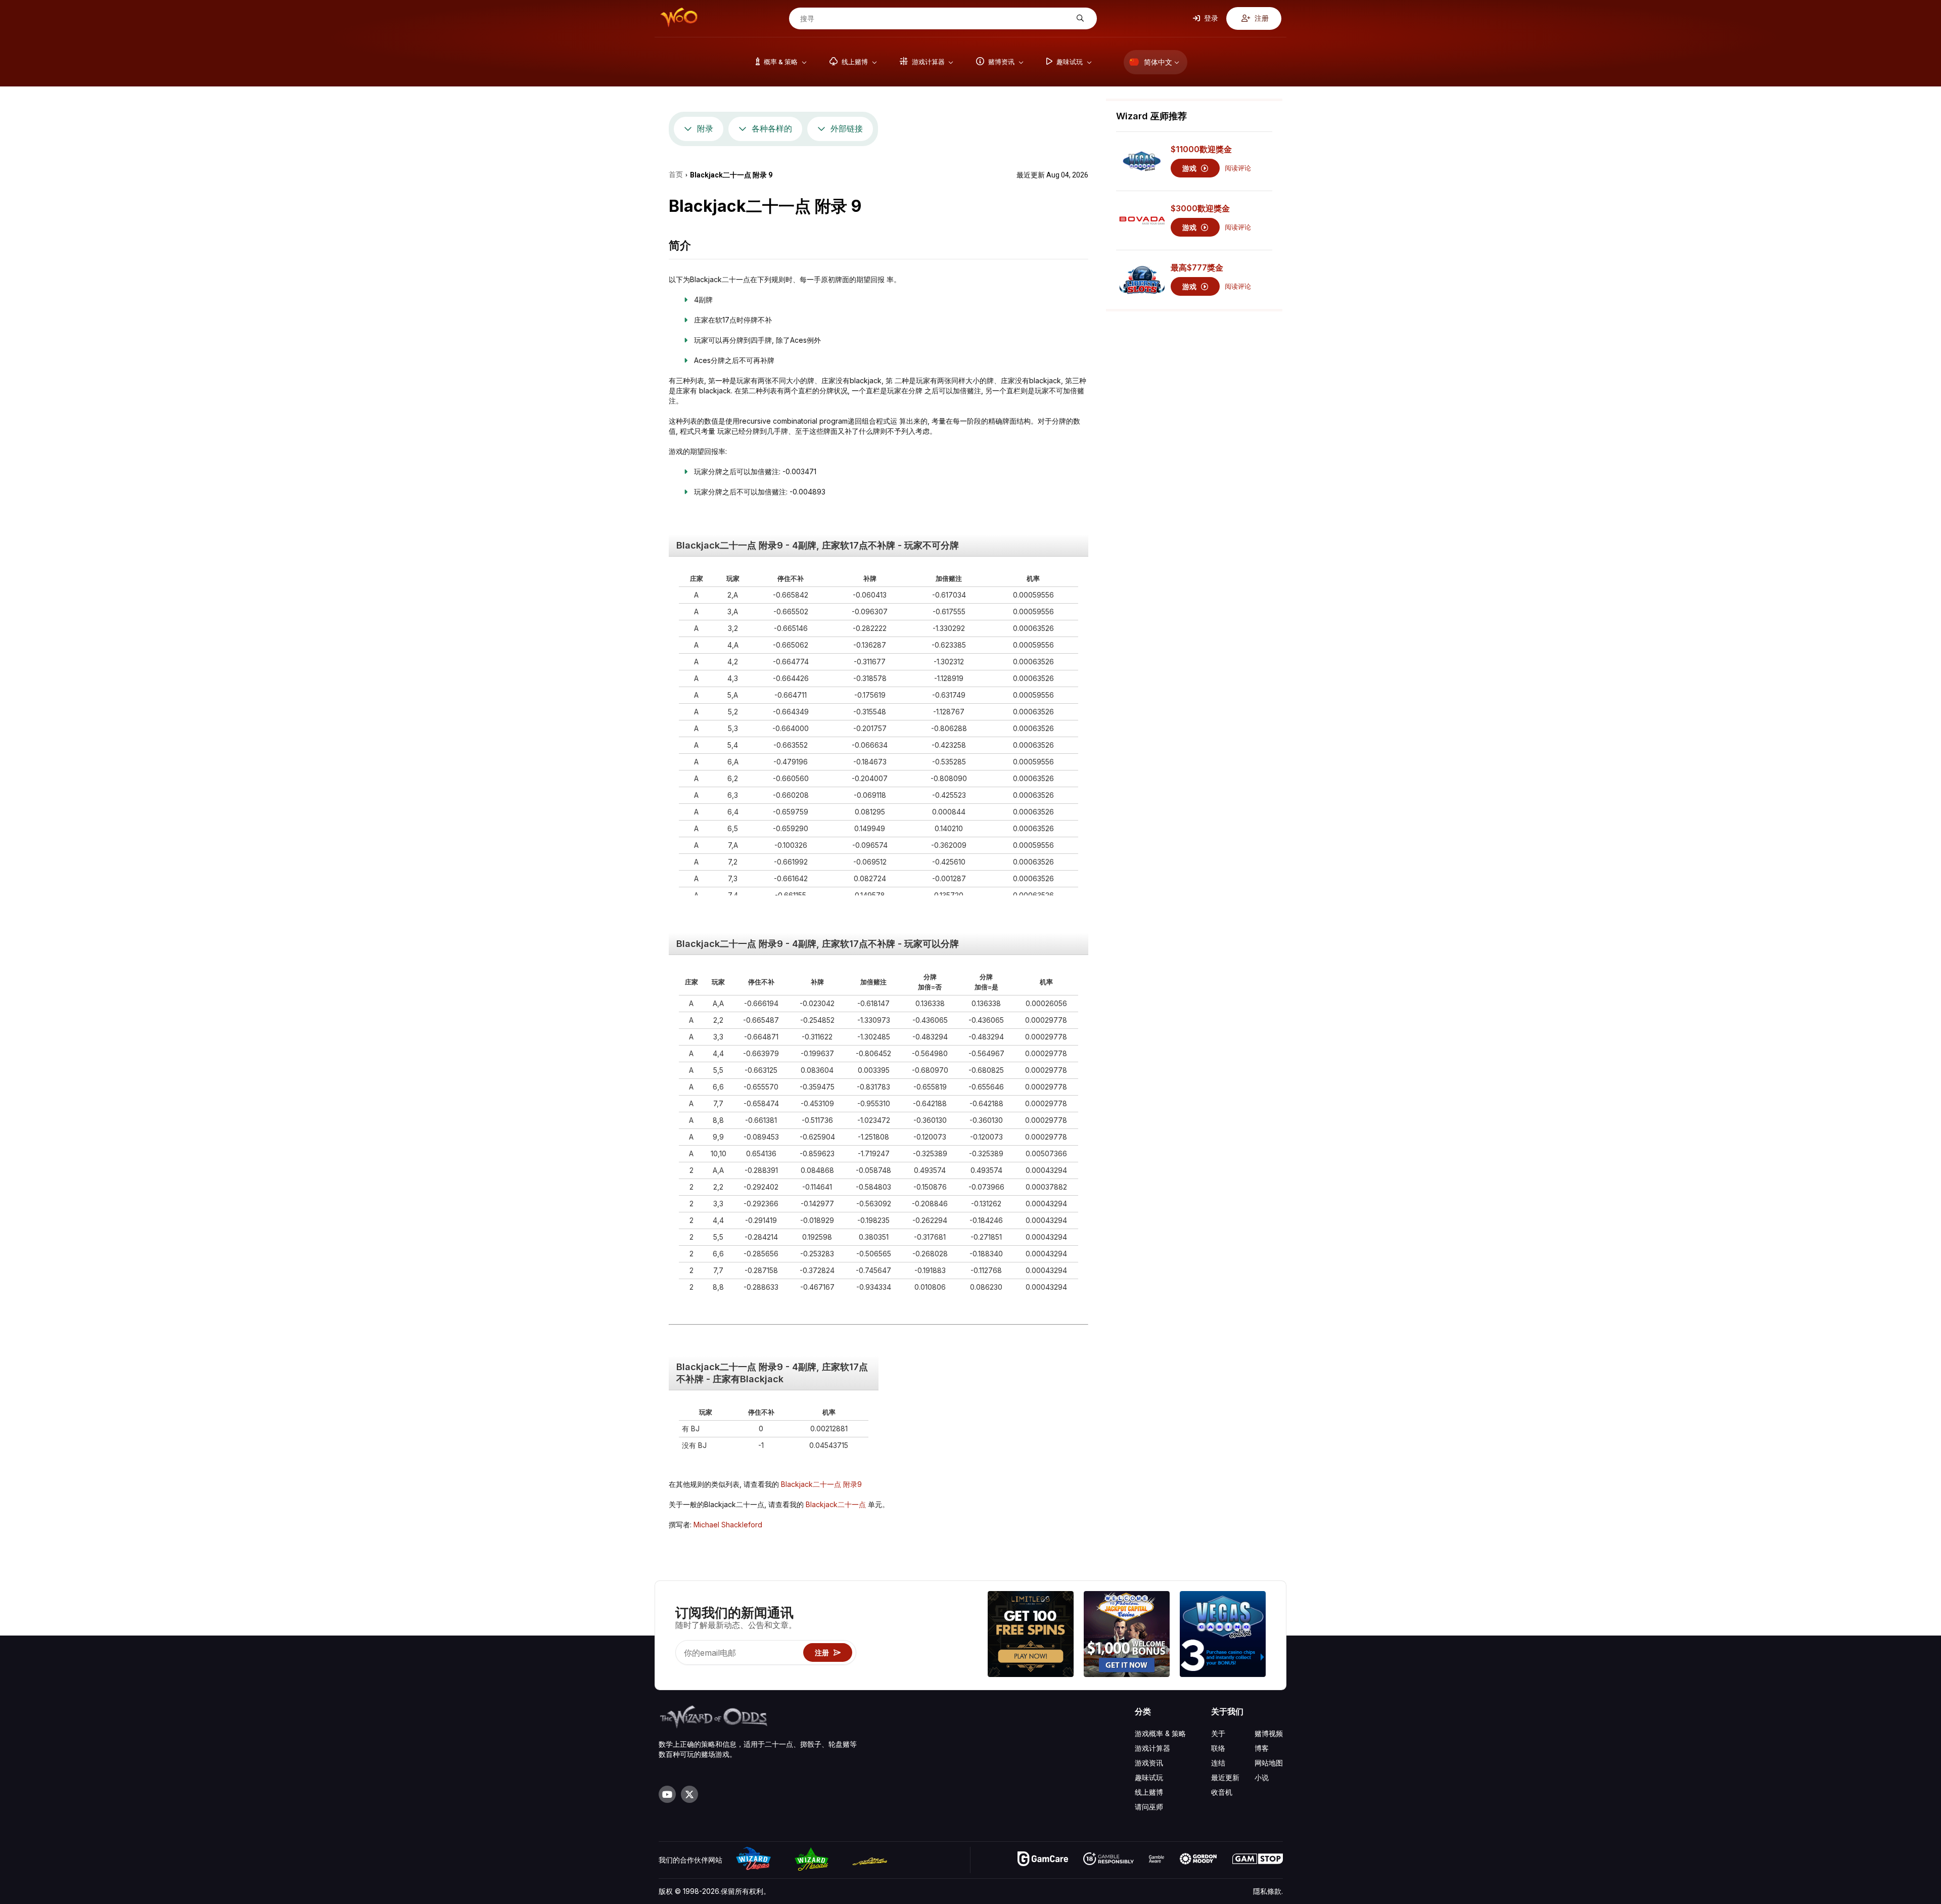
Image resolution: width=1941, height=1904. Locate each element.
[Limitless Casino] (1031, 1635)
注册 (1261, 18)
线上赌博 (1149, 1792)
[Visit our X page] (689, 1794)
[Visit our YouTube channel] (667, 1794)
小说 (1262, 1777)
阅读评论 (1238, 168)
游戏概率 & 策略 (1160, 1733)
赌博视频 (1269, 1733)
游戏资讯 (1149, 1763)
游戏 (1190, 168)
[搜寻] (1079, 18)
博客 (1262, 1748)
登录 (1210, 18)
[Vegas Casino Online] (1223, 1635)
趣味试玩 (1149, 1777)
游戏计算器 (1152, 1748)
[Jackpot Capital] (1127, 1635)
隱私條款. (1268, 1891)
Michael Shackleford (728, 1525)
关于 (1218, 1733)
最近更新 (1225, 1777)
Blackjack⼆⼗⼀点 (837, 1504)
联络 (1218, 1748)
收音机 (1222, 1792)
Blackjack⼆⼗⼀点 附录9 (821, 1484)
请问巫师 (1149, 1807)
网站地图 (1269, 1763)
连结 (1218, 1763)
